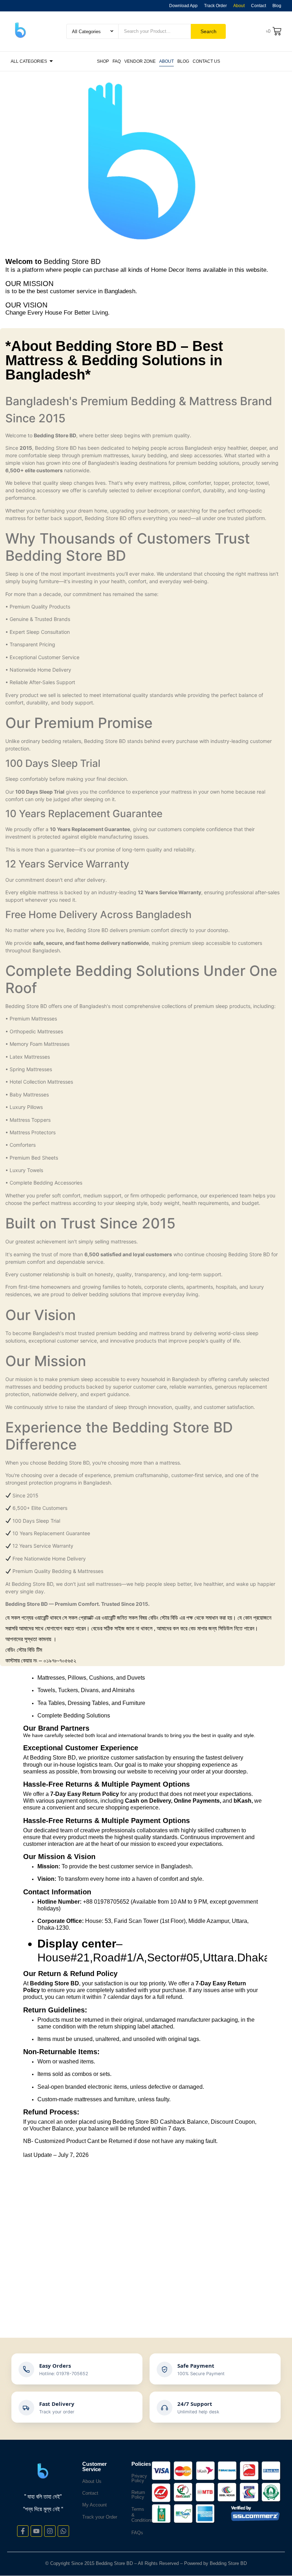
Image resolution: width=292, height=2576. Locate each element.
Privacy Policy (139, 2478)
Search (208, 31)
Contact (90, 2493)
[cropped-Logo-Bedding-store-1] (20, 30)
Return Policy (138, 2495)
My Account (95, 2505)
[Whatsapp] (63, 2531)
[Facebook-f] (23, 2531)
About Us (92, 2481)
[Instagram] (50, 2531)
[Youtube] (36, 2531)
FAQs (137, 2533)
